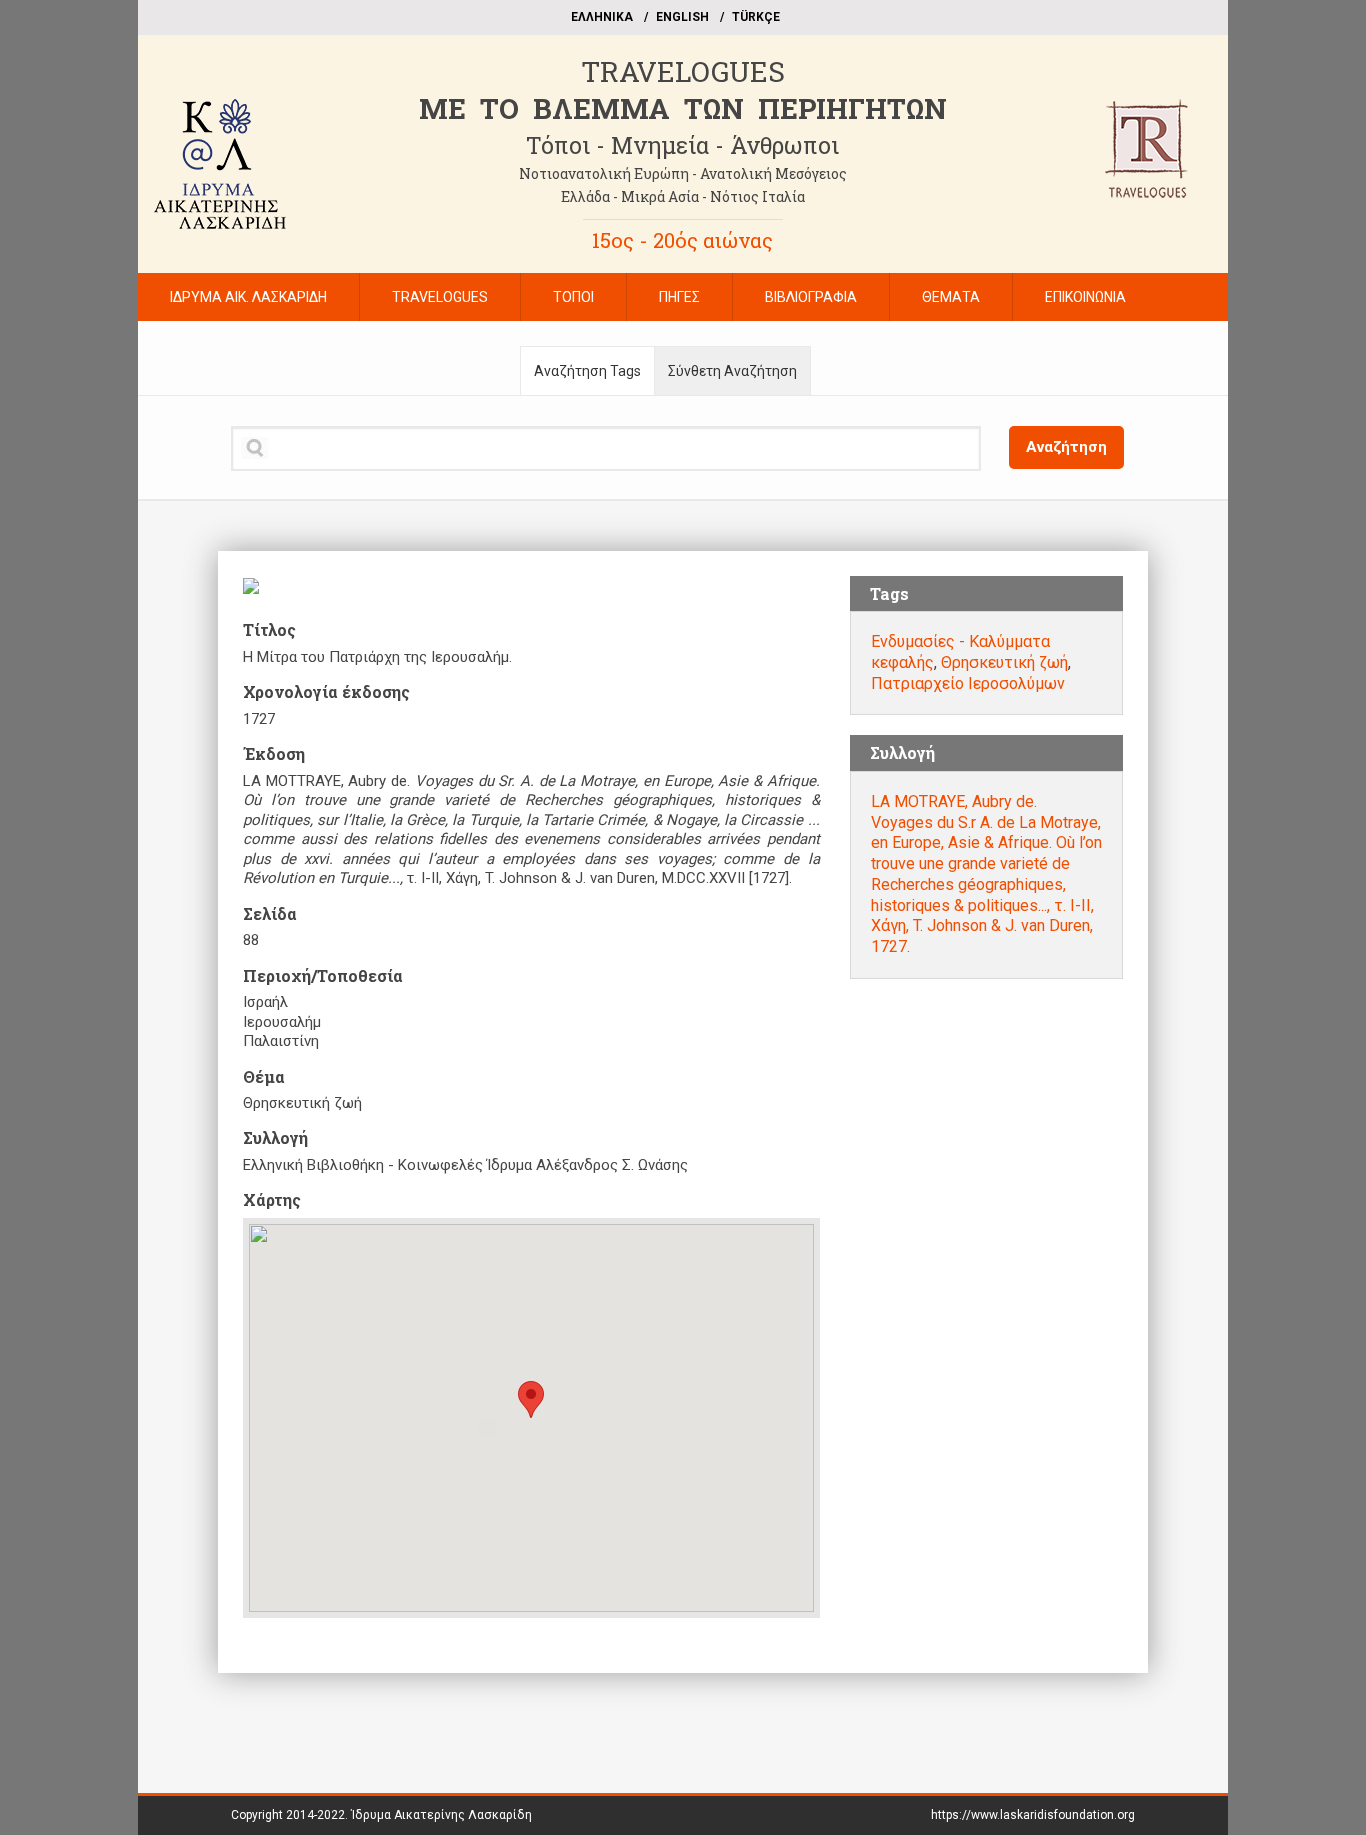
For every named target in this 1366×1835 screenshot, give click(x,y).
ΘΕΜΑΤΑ (951, 297)
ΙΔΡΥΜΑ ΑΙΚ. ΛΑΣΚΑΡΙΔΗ (248, 297)
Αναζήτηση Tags (587, 371)
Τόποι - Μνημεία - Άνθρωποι (682, 145)
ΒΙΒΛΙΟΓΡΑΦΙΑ (811, 297)
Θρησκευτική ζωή (1004, 662)
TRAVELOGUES (683, 71)
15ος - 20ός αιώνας (682, 240)
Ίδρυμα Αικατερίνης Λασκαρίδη (441, 1815)
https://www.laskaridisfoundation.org (1033, 1815)
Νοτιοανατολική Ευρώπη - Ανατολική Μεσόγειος (683, 173)
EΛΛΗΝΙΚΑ (602, 17)
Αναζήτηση (1066, 447)
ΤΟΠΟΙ (573, 297)
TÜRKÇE (756, 17)
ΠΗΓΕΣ (679, 297)
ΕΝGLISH (682, 17)
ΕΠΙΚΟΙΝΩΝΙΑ (1085, 297)
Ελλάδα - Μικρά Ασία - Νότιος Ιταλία (683, 196)
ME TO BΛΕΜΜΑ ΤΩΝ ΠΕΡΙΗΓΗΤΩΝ (683, 108)
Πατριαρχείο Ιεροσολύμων (968, 683)
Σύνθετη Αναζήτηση (732, 371)
